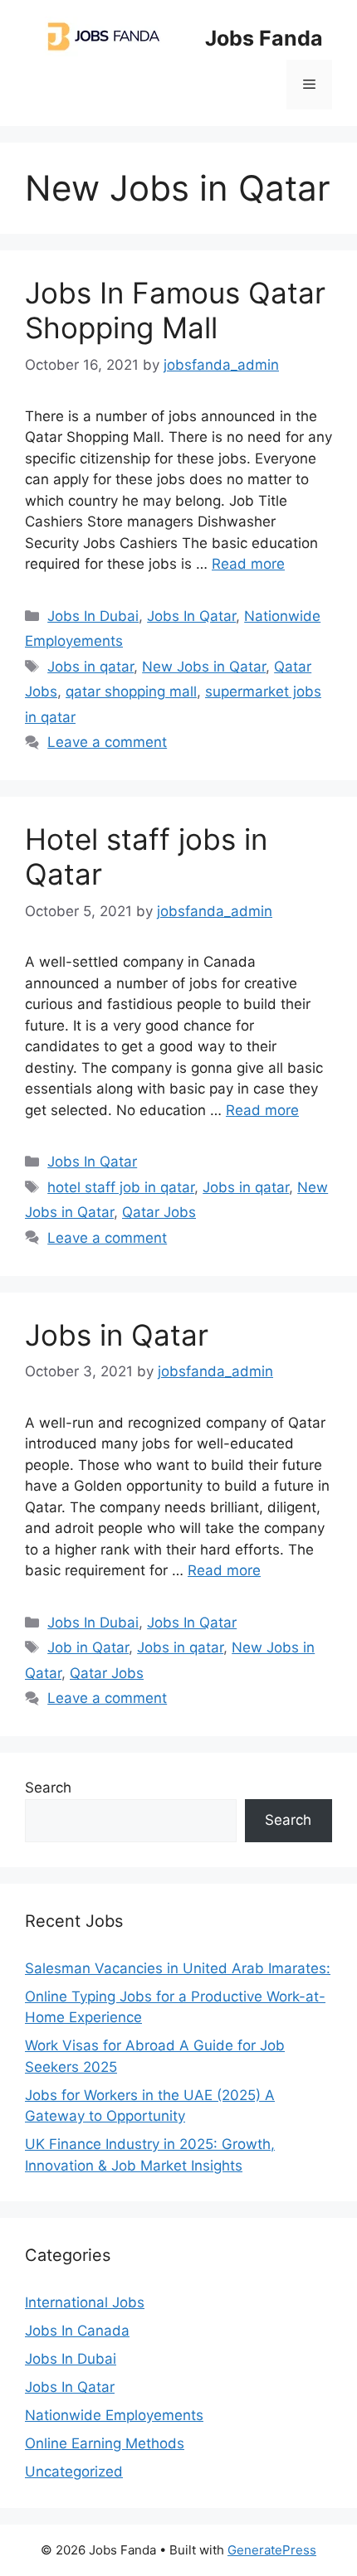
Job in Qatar (88, 1647)
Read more (248, 564)
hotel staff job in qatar (121, 1187)
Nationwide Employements (114, 2415)
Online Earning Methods (105, 2443)
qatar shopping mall (131, 691)
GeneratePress (272, 2550)
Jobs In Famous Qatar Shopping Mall (175, 310)
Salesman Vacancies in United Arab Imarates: (178, 1968)
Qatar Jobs (159, 1212)
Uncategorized (74, 2472)
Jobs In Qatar (191, 616)
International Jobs (85, 2302)
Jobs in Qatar (117, 1335)
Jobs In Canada (77, 2331)
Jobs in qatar (90, 667)
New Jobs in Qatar (204, 667)
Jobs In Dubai (93, 616)
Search (48, 1788)
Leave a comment (107, 742)
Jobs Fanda (264, 38)
